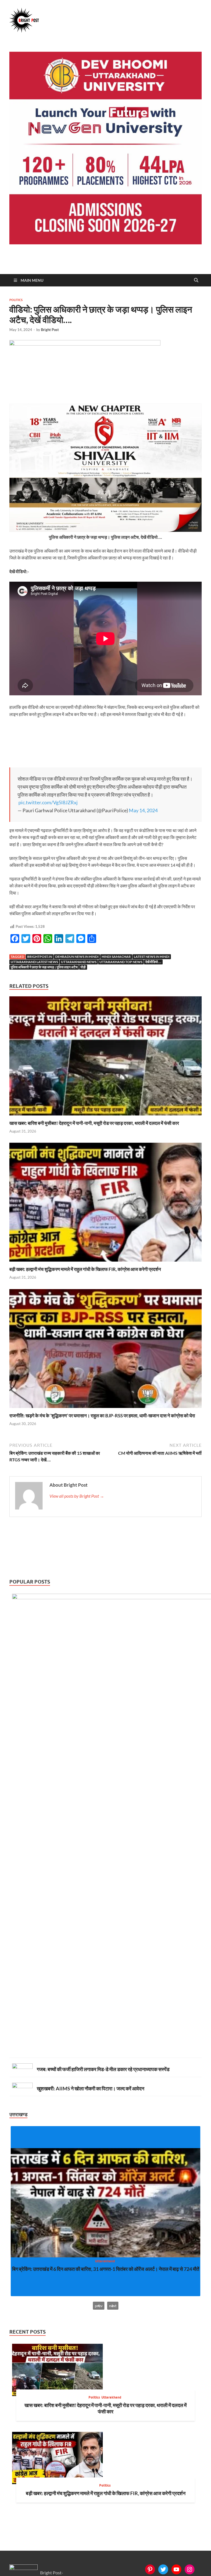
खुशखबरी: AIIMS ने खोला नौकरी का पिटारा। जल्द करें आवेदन (91, 2088)
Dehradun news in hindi (77, 957)
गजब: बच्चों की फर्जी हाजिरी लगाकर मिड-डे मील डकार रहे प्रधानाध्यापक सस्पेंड (103, 2069)
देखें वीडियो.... (153, 962)
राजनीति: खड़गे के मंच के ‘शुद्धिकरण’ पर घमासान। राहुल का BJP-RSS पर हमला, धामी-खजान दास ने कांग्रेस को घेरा (102, 1416)
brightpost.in (40, 957)
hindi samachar (116, 957)
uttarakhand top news (121, 962)
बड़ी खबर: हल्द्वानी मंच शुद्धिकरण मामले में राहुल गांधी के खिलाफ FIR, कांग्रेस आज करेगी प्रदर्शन (85, 1269)
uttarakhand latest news (34, 962)
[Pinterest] (150, 2569)
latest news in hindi (152, 957)
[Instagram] (190, 2569)
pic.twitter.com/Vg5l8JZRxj (48, 802)
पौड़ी (83, 967)
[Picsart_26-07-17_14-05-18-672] (105, 530)
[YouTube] (176, 2569)
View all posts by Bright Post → (77, 1496)
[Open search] (196, 280)
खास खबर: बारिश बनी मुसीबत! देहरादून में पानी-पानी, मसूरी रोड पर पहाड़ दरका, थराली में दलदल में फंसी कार (94, 1123)
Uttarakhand (113, 2261)
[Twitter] (163, 2569)
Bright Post (50, 330)
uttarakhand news (79, 962)
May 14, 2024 (143, 810)
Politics (16, 300)
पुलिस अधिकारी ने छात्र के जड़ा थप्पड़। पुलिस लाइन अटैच (44, 967)
